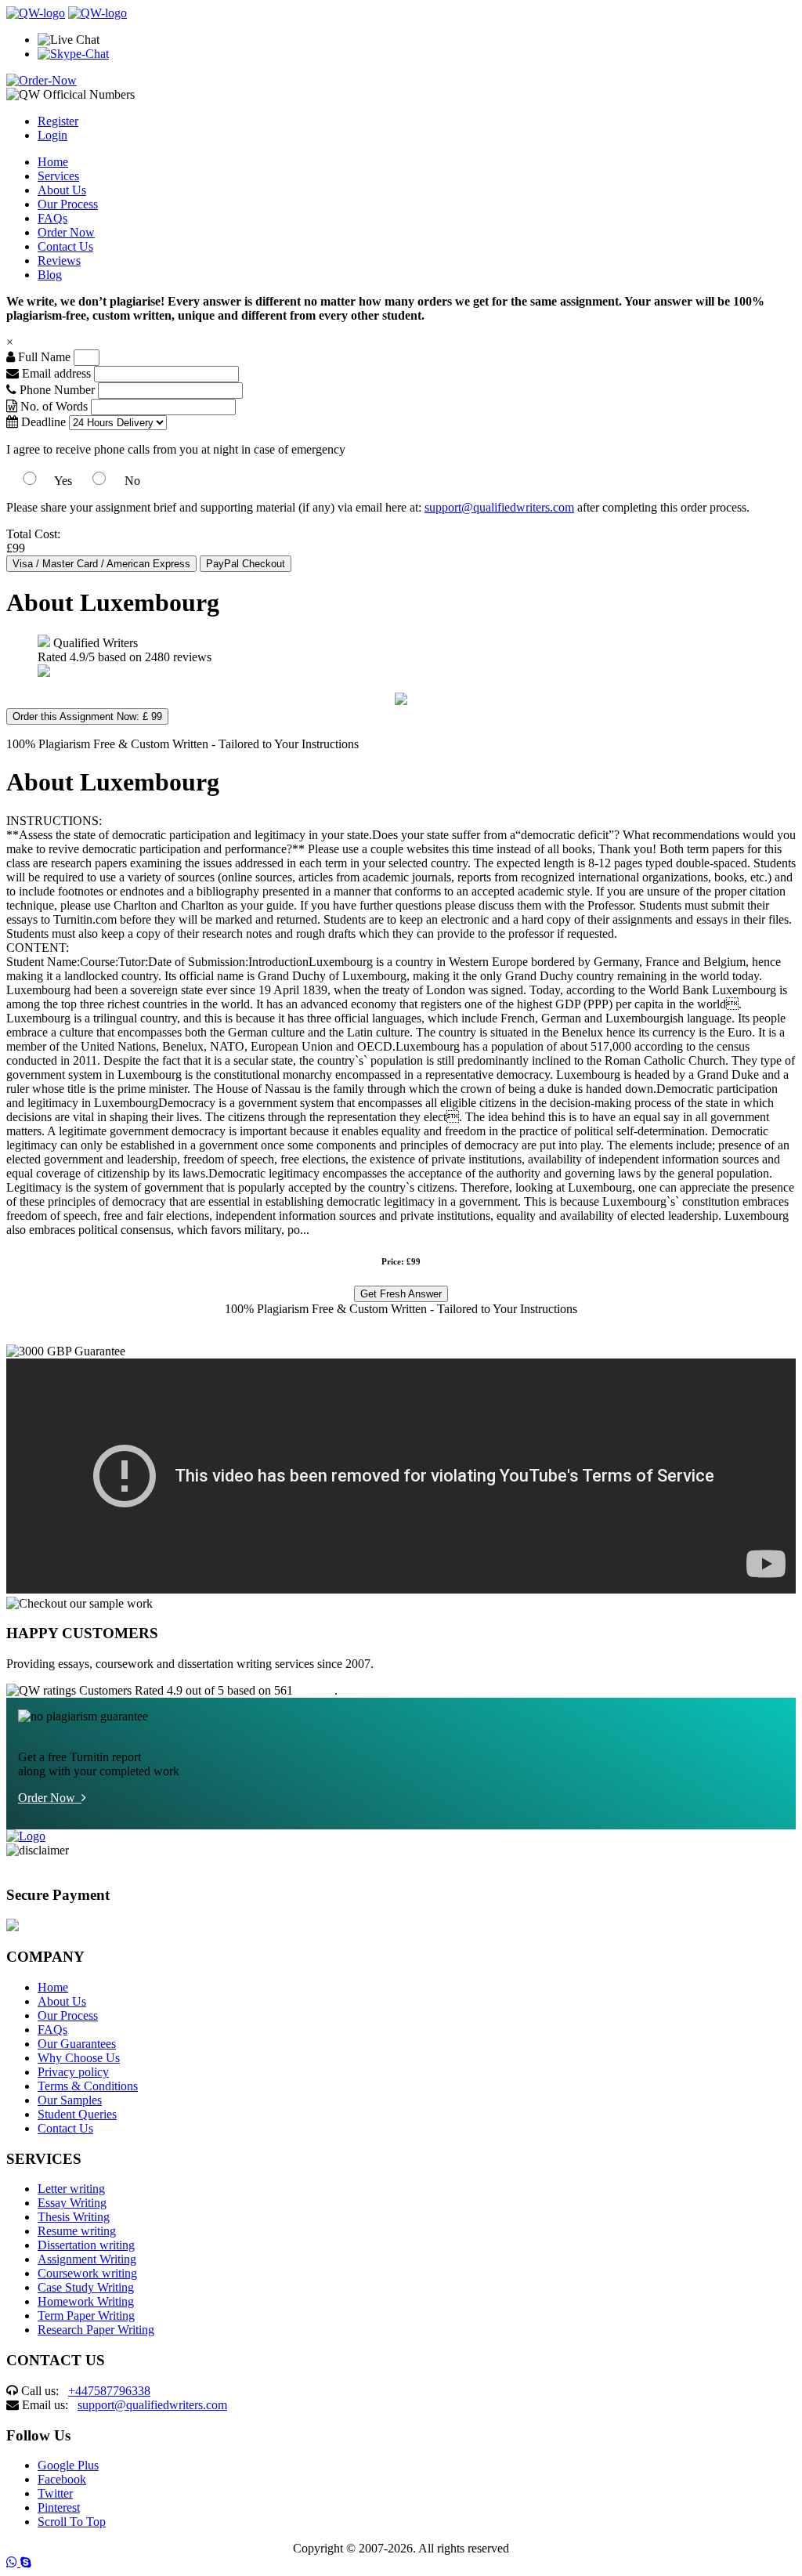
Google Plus (68, 2465)
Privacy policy (73, 2072)
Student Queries (77, 2114)
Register (58, 121)
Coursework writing (87, 2273)
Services (58, 176)
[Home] (36, 13)
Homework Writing (86, 2301)
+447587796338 (109, 2391)
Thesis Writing (74, 2217)
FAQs (52, 218)
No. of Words (54, 406)
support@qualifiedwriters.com (499, 507)
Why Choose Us (79, 2058)
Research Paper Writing (96, 2330)
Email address (55, 373)
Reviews (59, 260)
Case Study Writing (86, 2287)
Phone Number (57, 390)
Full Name (43, 357)
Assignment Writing (87, 2259)
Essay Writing (72, 2203)
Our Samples (70, 2100)
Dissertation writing (86, 2245)
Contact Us (65, 246)
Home (53, 162)
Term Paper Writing (86, 2316)
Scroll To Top (72, 2522)
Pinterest (59, 2507)
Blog (50, 275)
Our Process (68, 204)
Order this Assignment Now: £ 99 (87, 716)
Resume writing (77, 2231)
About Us (62, 190)
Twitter (55, 2493)
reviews (315, 1690)
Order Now (66, 232)
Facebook (62, 2479)
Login (52, 135)
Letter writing (71, 2189)
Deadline (42, 422)
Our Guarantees (77, 2044)
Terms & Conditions (88, 2086)
